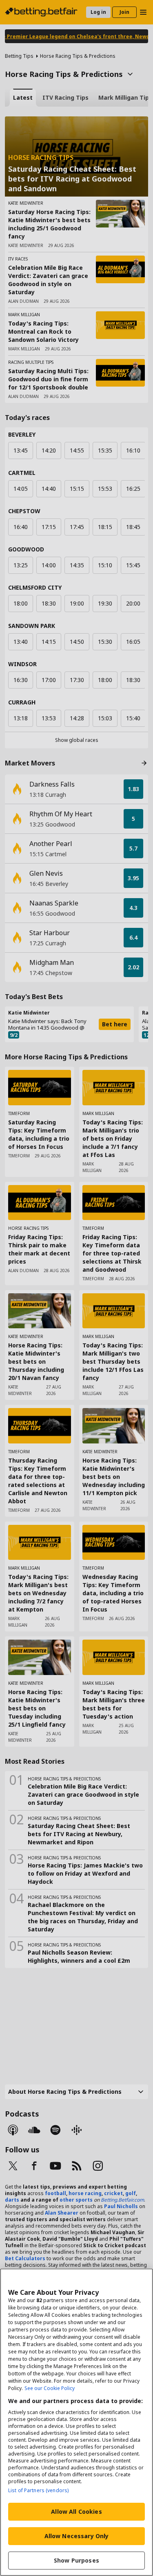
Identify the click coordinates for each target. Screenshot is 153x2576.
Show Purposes (76, 2560)
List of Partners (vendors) (38, 2490)
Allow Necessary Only (77, 2536)
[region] (76, 2422)
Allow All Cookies (76, 2511)
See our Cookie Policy (50, 2388)
